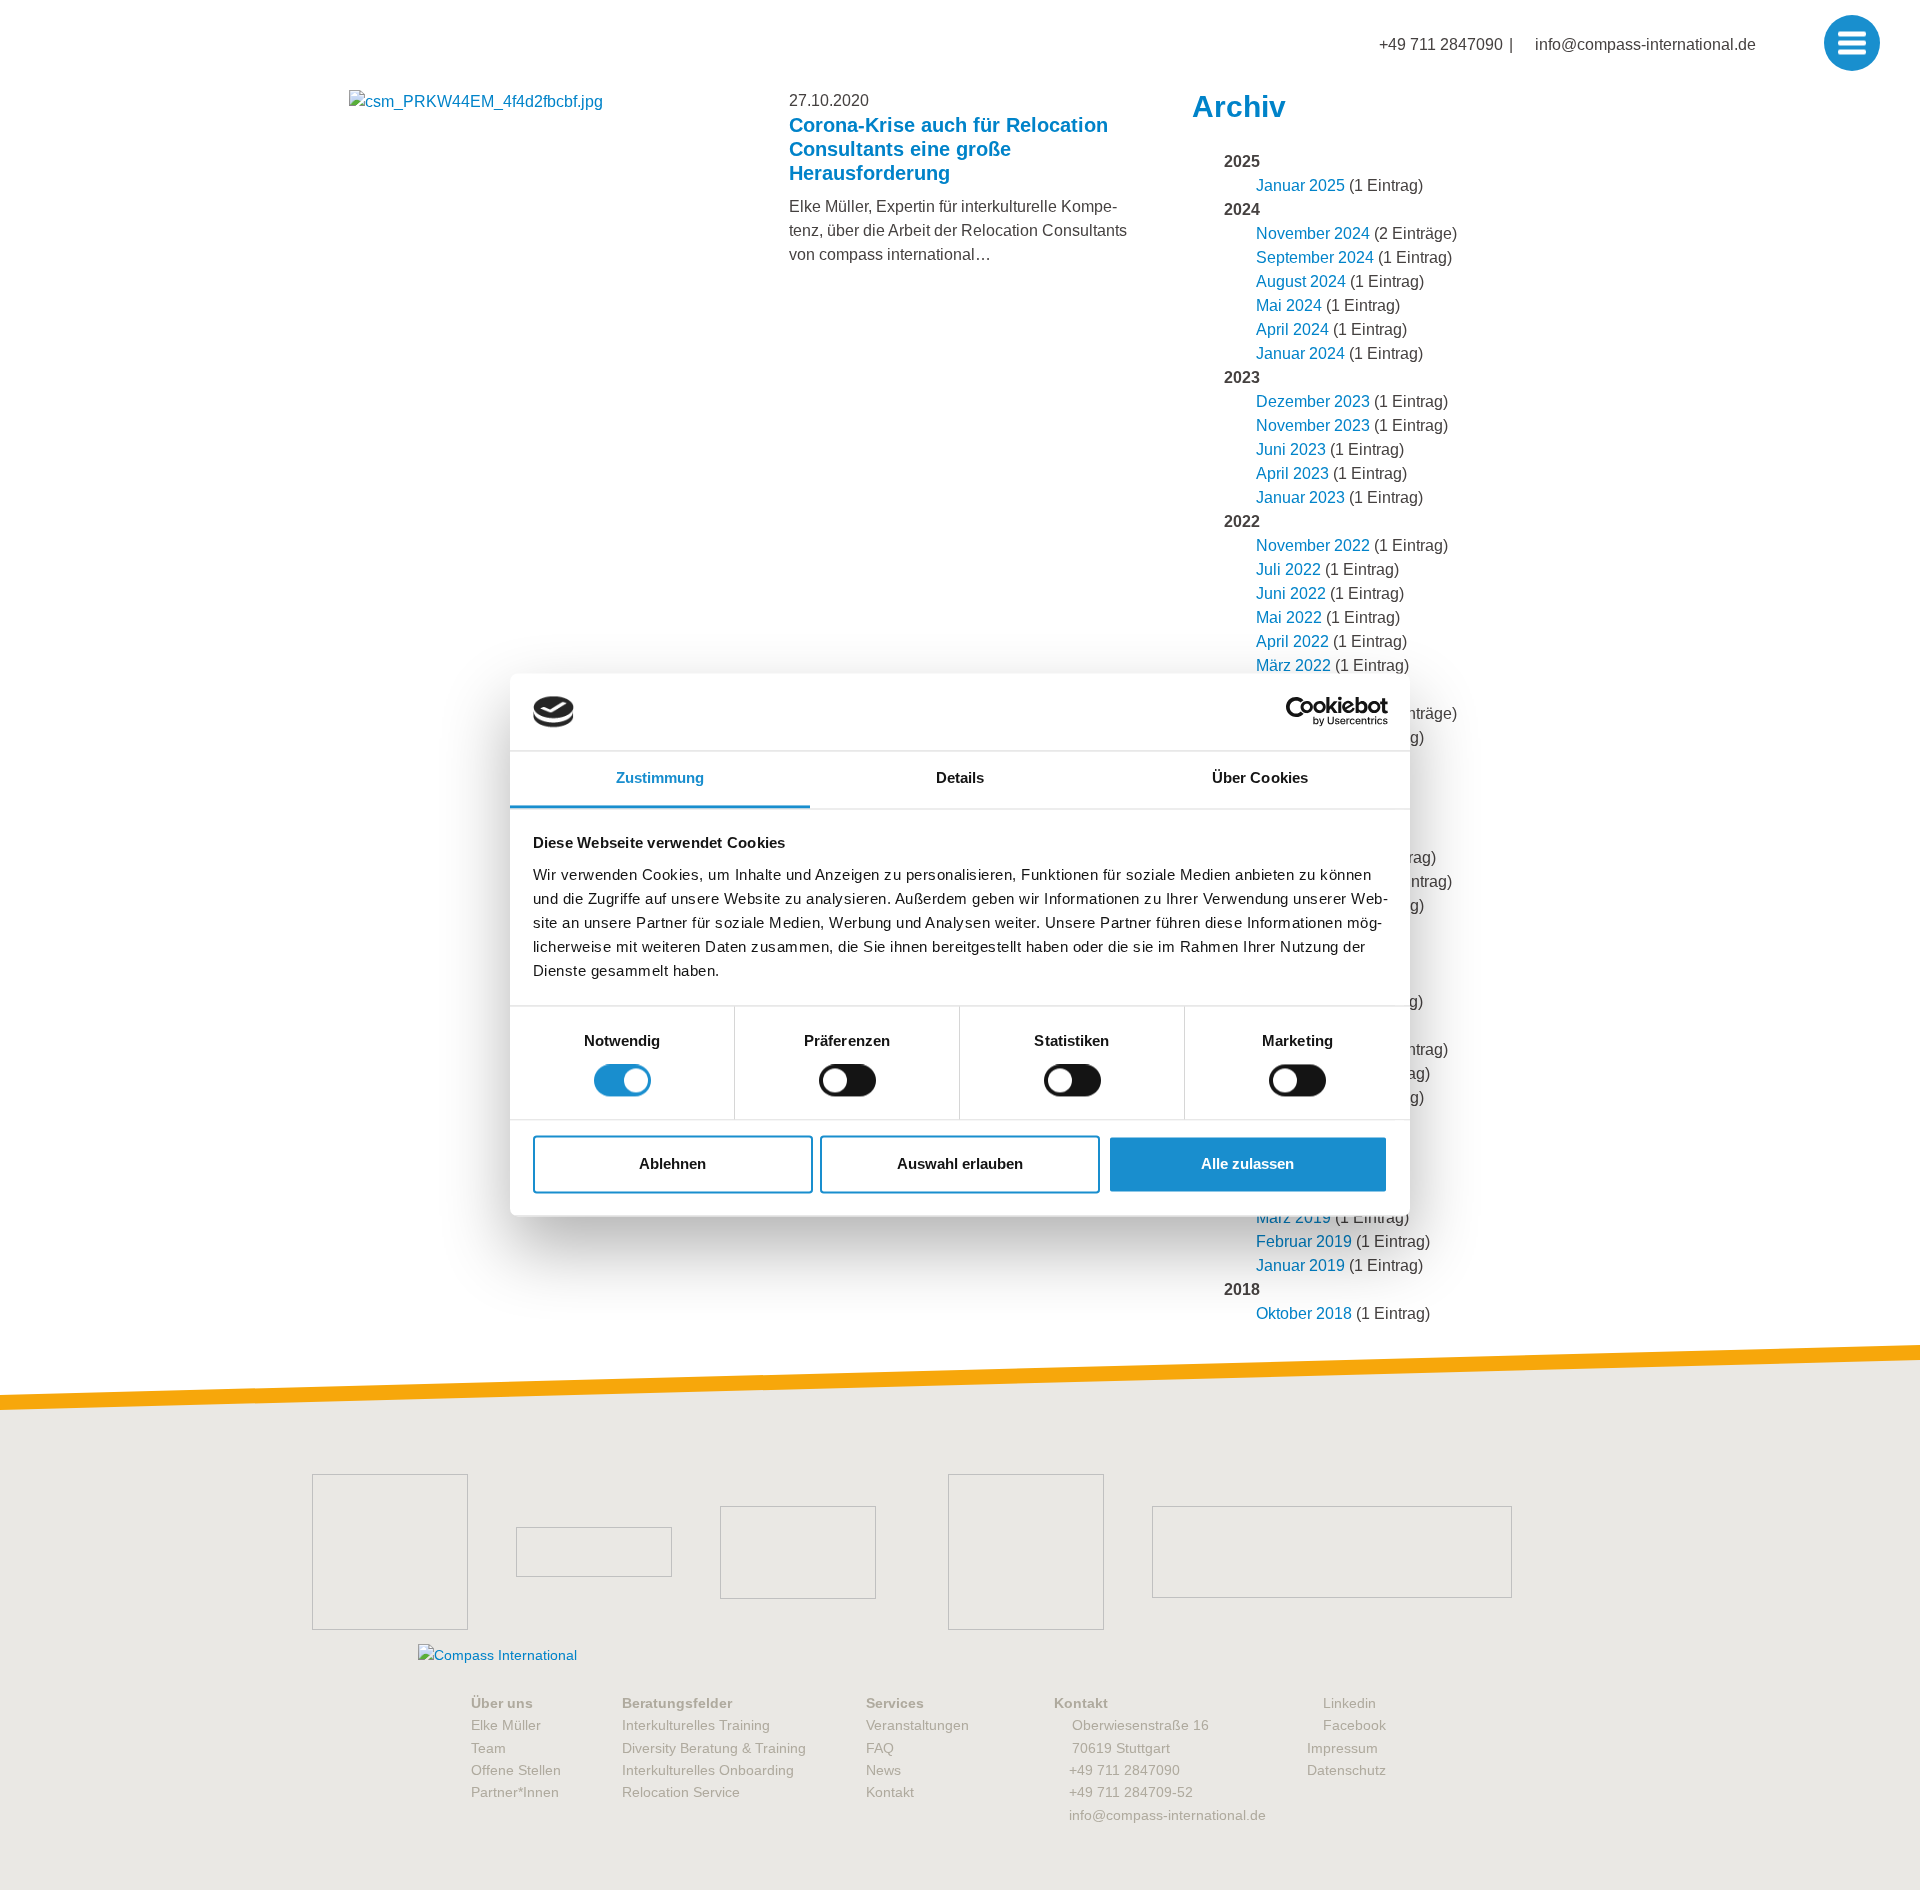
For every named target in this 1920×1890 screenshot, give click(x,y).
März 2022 (1293, 665)
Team (488, 1748)
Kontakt (890, 1792)
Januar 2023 (1300, 497)
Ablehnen (672, 1163)
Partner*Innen (515, 1792)
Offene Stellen (516, 1770)
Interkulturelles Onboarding (708, 1770)
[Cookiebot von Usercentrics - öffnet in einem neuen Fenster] (1300, 712)
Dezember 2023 (1313, 401)
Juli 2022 (1288, 569)
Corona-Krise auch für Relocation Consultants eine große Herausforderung (948, 149)
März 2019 (1293, 1217)
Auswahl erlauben (960, 1163)
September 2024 (1315, 257)
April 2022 (1292, 641)
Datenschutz (1346, 1770)
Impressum (1342, 1748)
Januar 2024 (1300, 353)
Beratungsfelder (677, 1703)
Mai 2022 (1289, 617)
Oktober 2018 (1304, 1313)
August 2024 (1301, 281)
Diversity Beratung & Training (714, 1748)
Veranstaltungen (917, 1725)
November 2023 (1313, 425)
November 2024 (1313, 233)
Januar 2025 (1300, 185)
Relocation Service (681, 1792)
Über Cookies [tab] (1260, 777)
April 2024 (1292, 329)
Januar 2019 (1300, 1265)
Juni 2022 (1291, 593)
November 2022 (1313, 545)
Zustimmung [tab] (660, 777)
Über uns (502, 1703)
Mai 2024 (1289, 305)
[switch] (847, 1081)
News (883, 1770)
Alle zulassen (1247, 1163)
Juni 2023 (1291, 449)
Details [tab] (960, 777)
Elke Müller (506, 1725)
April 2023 (1292, 473)
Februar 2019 (1304, 1241)
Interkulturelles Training (696, 1725)
